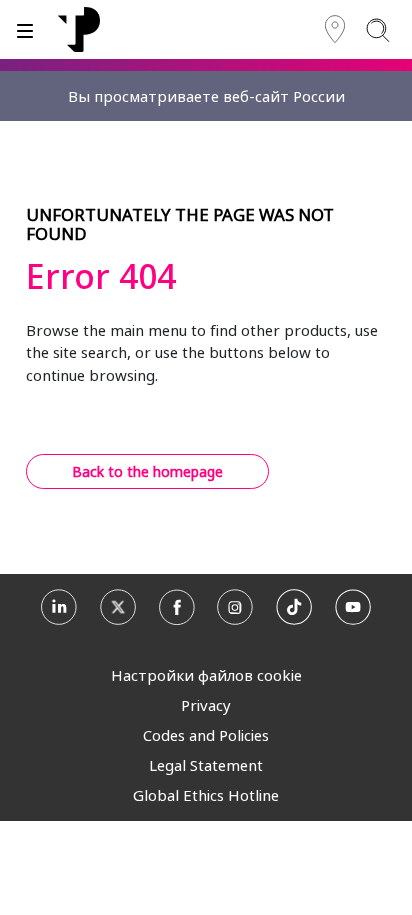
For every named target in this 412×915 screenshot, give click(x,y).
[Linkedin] (59, 611)
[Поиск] (377, 29)
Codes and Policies (206, 735)
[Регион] (335, 29)
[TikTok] (294, 611)
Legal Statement (206, 765)
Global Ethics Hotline (206, 795)
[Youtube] (353, 611)
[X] (118, 611)
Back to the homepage (147, 471)
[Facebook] (177, 611)
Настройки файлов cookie (206, 675)
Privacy (206, 705)
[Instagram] (235, 611)
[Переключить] (25, 29)
